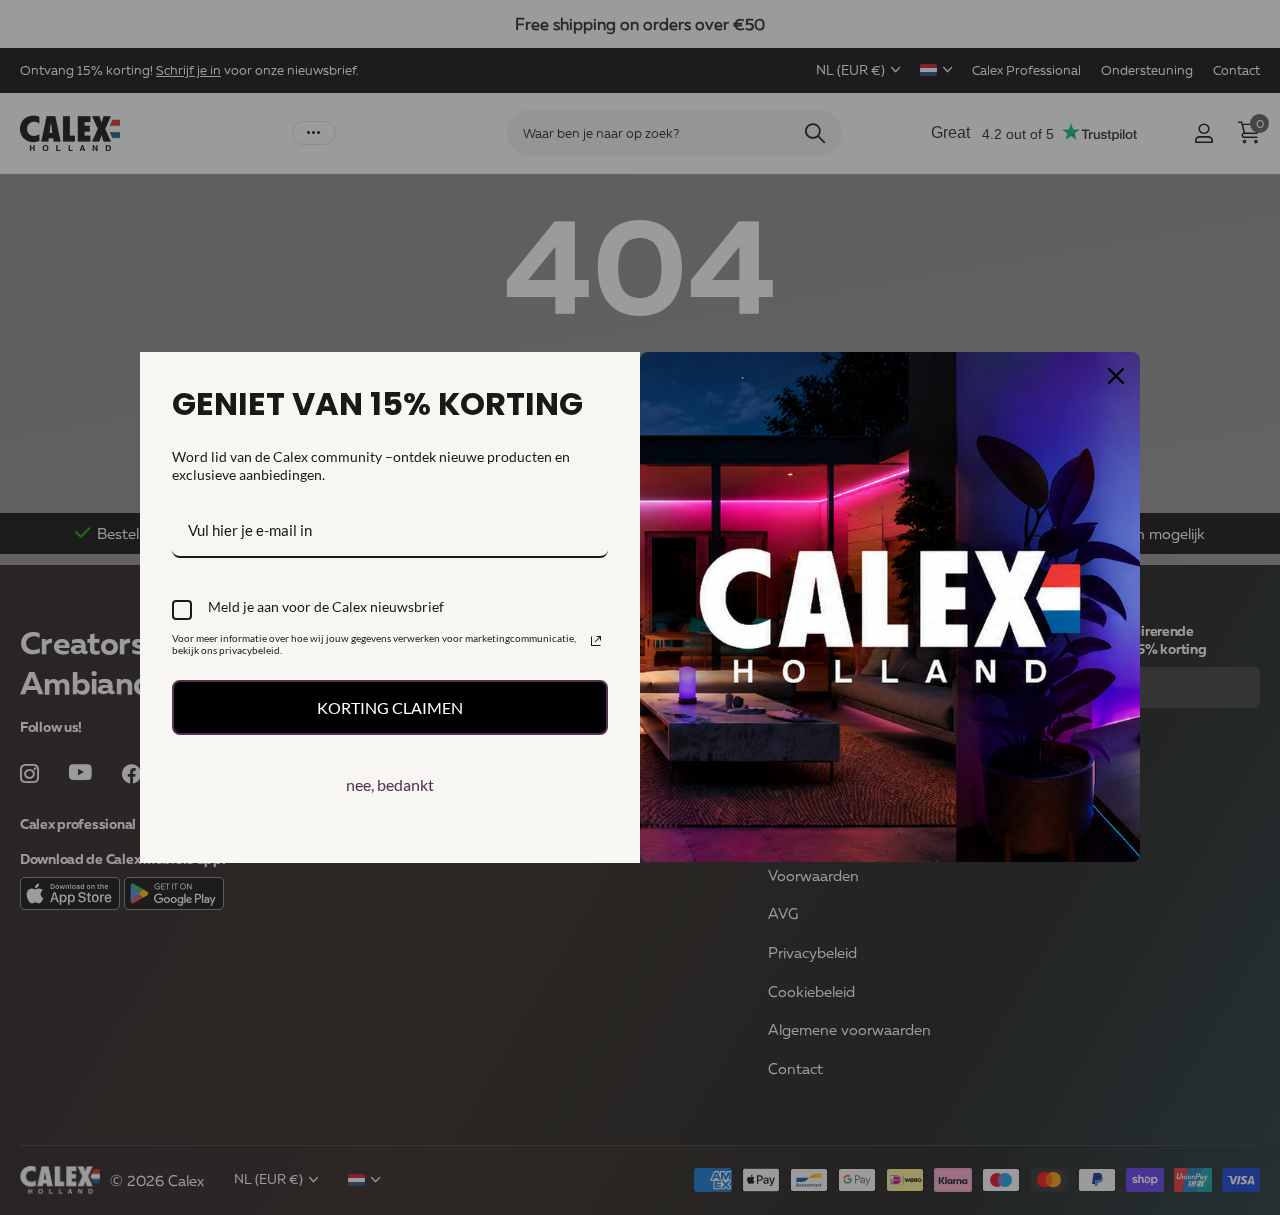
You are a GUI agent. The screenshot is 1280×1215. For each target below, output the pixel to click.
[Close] (1116, 376)
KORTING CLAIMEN (390, 707)
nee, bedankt (390, 784)
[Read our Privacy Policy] (596, 641)
